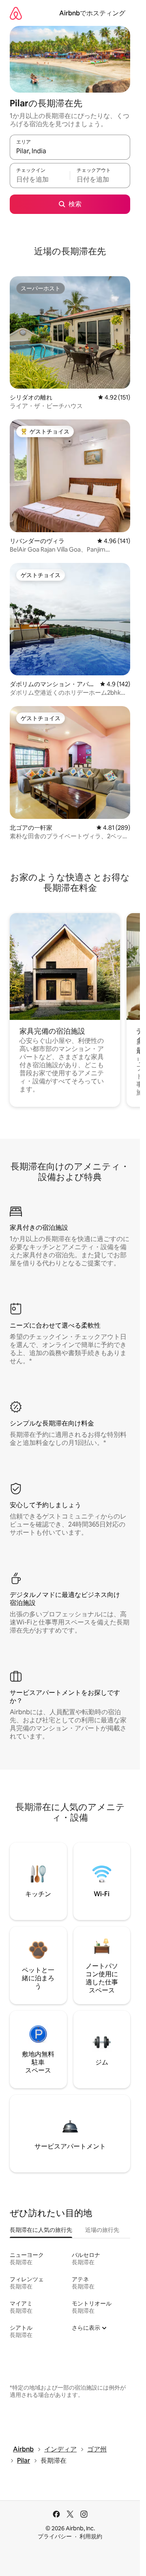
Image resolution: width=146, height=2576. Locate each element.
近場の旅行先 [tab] (102, 2230)
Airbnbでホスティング (92, 13)
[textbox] (40, 179)
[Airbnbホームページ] (16, 13)
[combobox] (70, 151)
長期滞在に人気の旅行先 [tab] (41, 2230)
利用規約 (91, 2536)
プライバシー (55, 2536)
